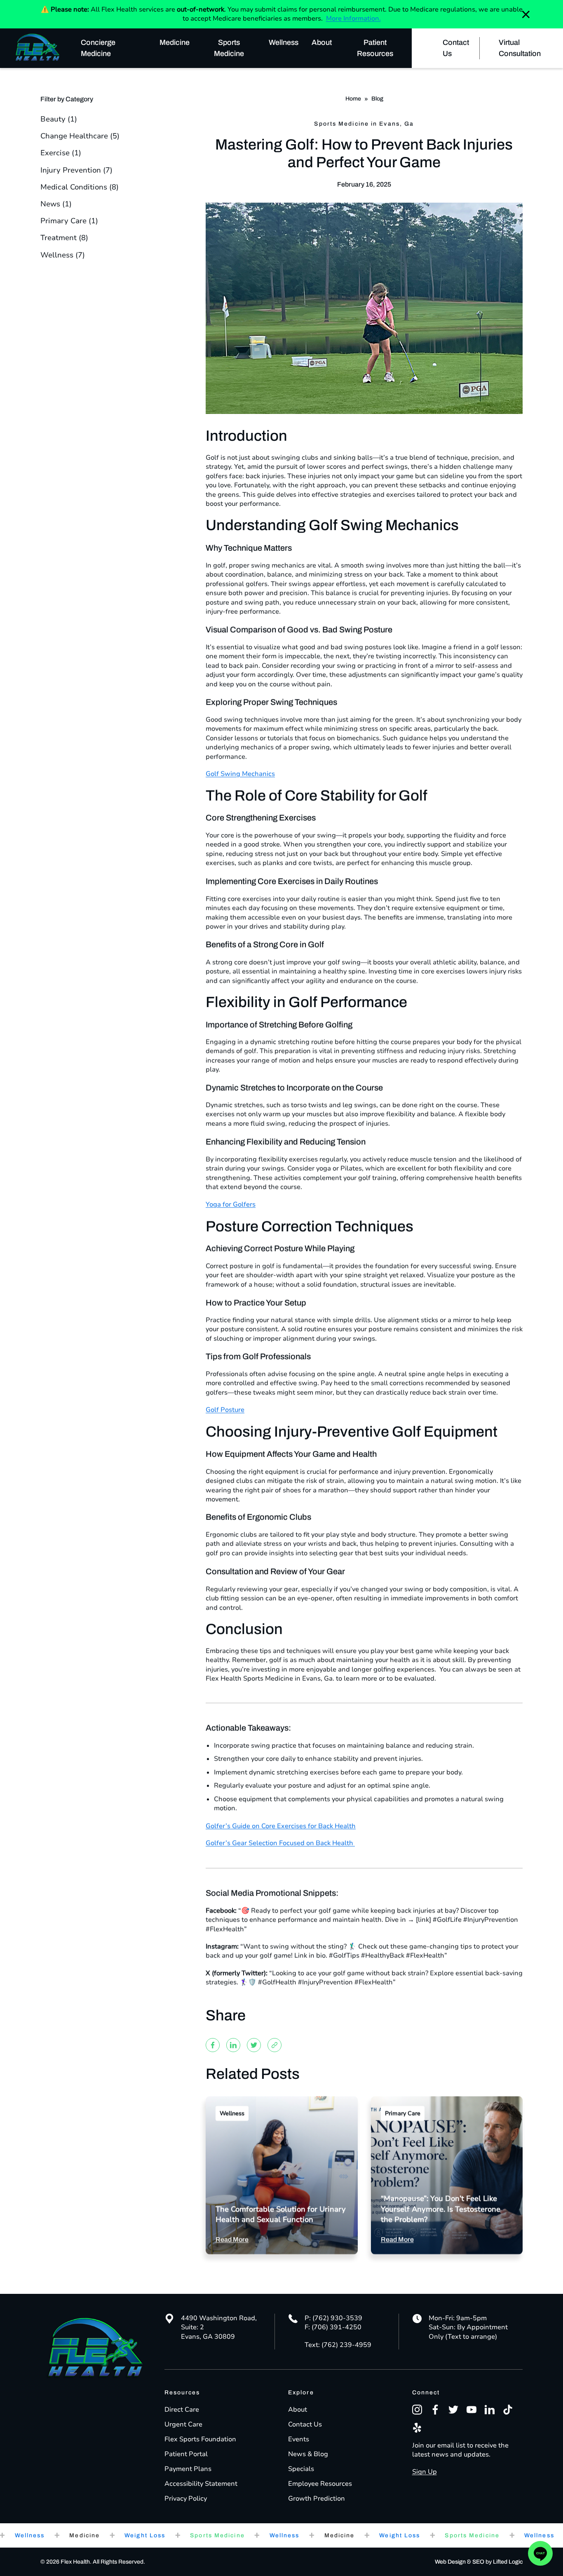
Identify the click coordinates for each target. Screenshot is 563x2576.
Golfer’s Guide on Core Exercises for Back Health (281, 1826)
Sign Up (425, 2472)
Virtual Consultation (520, 48)
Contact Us (456, 48)
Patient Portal (186, 2454)
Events (299, 2439)
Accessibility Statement (201, 2484)
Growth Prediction (317, 2499)
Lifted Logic (508, 2562)
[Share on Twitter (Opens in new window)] (254, 2045)
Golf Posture (225, 1410)
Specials (301, 2469)
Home (353, 99)
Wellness (284, 42)
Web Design (450, 2562)
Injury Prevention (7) (76, 170)
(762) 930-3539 (337, 2318)
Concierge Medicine (98, 48)
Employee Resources (320, 2484)
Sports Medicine (229, 48)
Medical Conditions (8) (80, 187)
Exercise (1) (61, 153)
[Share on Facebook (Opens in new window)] (213, 2045)
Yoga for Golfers (231, 1204)
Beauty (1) (59, 119)
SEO (478, 2562)
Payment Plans (188, 2469)
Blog (377, 99)
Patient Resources (375, 48)
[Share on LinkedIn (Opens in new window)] (233, 2045)
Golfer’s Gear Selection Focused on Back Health (280, 1843)
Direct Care (182, 2410)
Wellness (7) (63, 255)
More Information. (353, 19)
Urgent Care (183, 2424)
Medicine (175, 42)
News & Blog (308, 2454)
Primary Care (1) (69, 221)
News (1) (56, 204)
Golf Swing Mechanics (240, 774)
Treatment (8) (64, 238)
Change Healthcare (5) (80, 136)
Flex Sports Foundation (200, 2439)
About (322, 42)
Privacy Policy (186, 2499)
